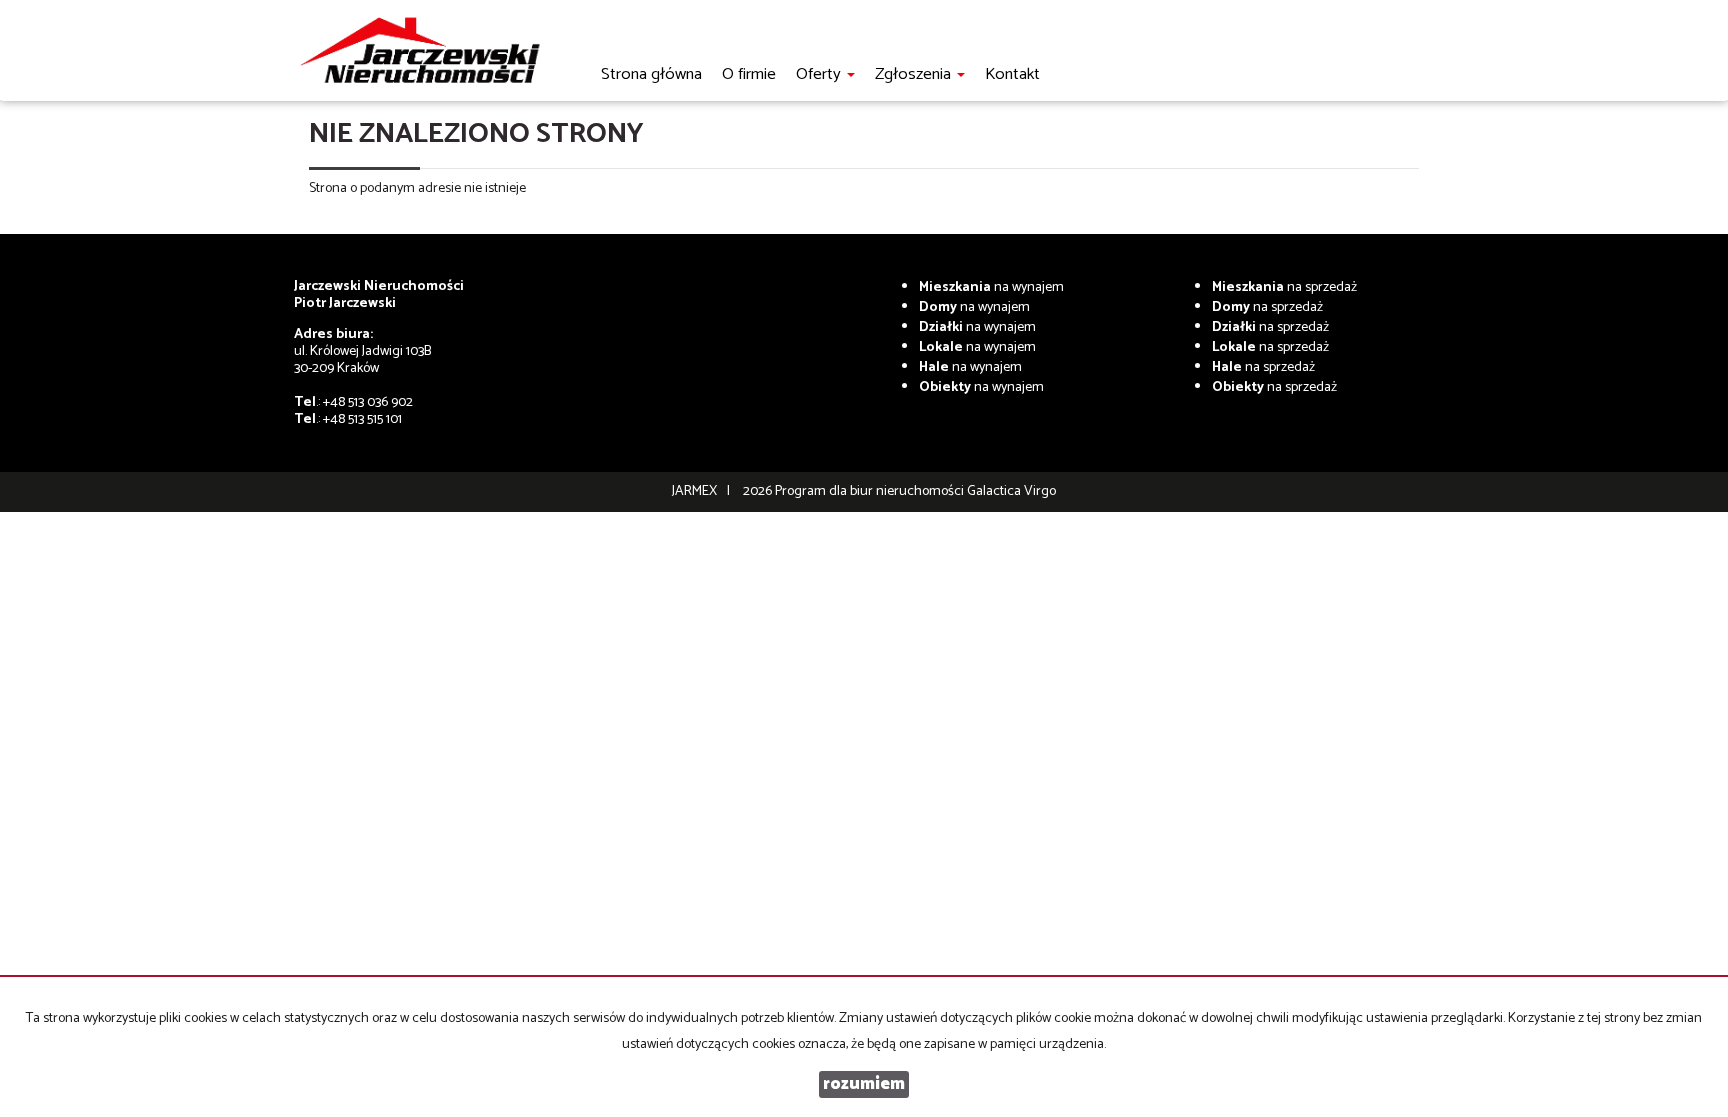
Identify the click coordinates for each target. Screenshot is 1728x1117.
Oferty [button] (820, 74)
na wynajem (991, 287)
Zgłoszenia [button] (915, 74)
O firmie (749, 74)
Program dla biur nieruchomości (871, 491)
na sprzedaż (1284, 287)
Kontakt (1012, 74)
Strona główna (651, 74)
